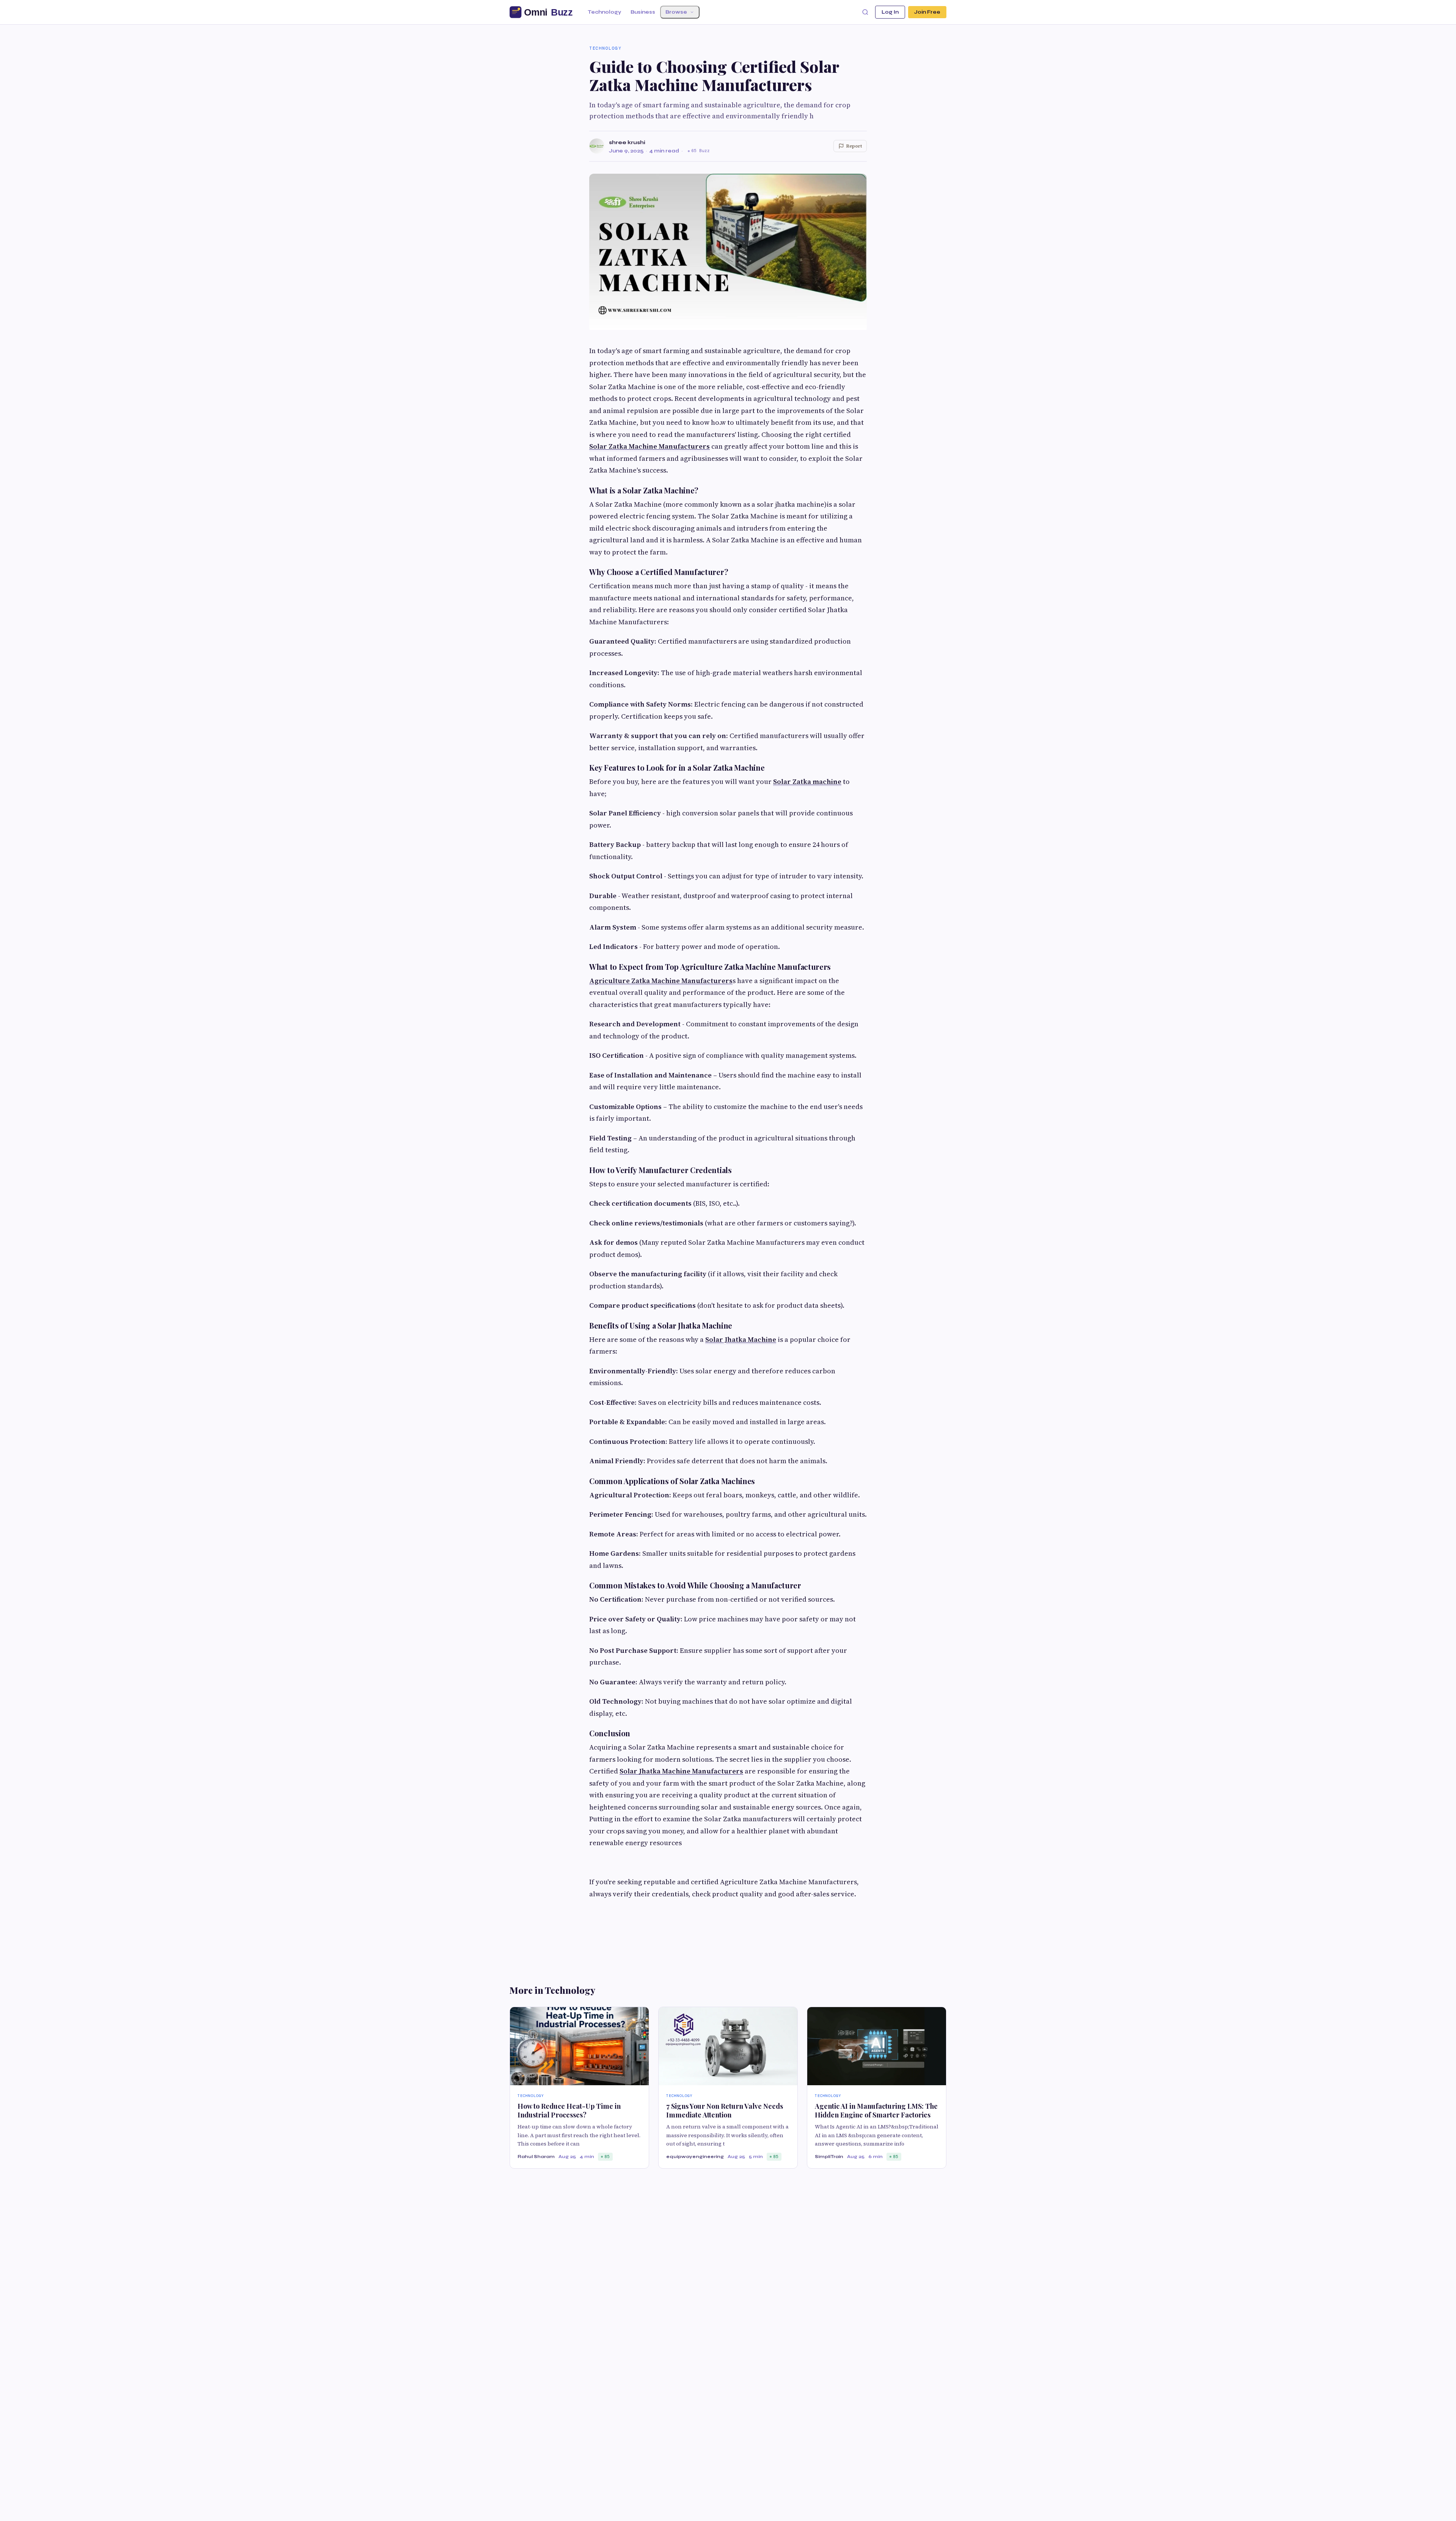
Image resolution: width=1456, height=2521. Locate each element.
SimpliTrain (829, 2157)
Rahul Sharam (536, 2157)
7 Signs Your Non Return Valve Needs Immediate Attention (725, 2110)
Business (643, 12)
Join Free (927, 12)
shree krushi (627, 142)
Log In (890, 12)
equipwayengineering (695, 2157)
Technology (604, 12)
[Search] (865, 12)
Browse (676, 12)
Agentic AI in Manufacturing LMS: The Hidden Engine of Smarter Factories (876, 2110)
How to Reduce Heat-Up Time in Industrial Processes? (569, 2110)
